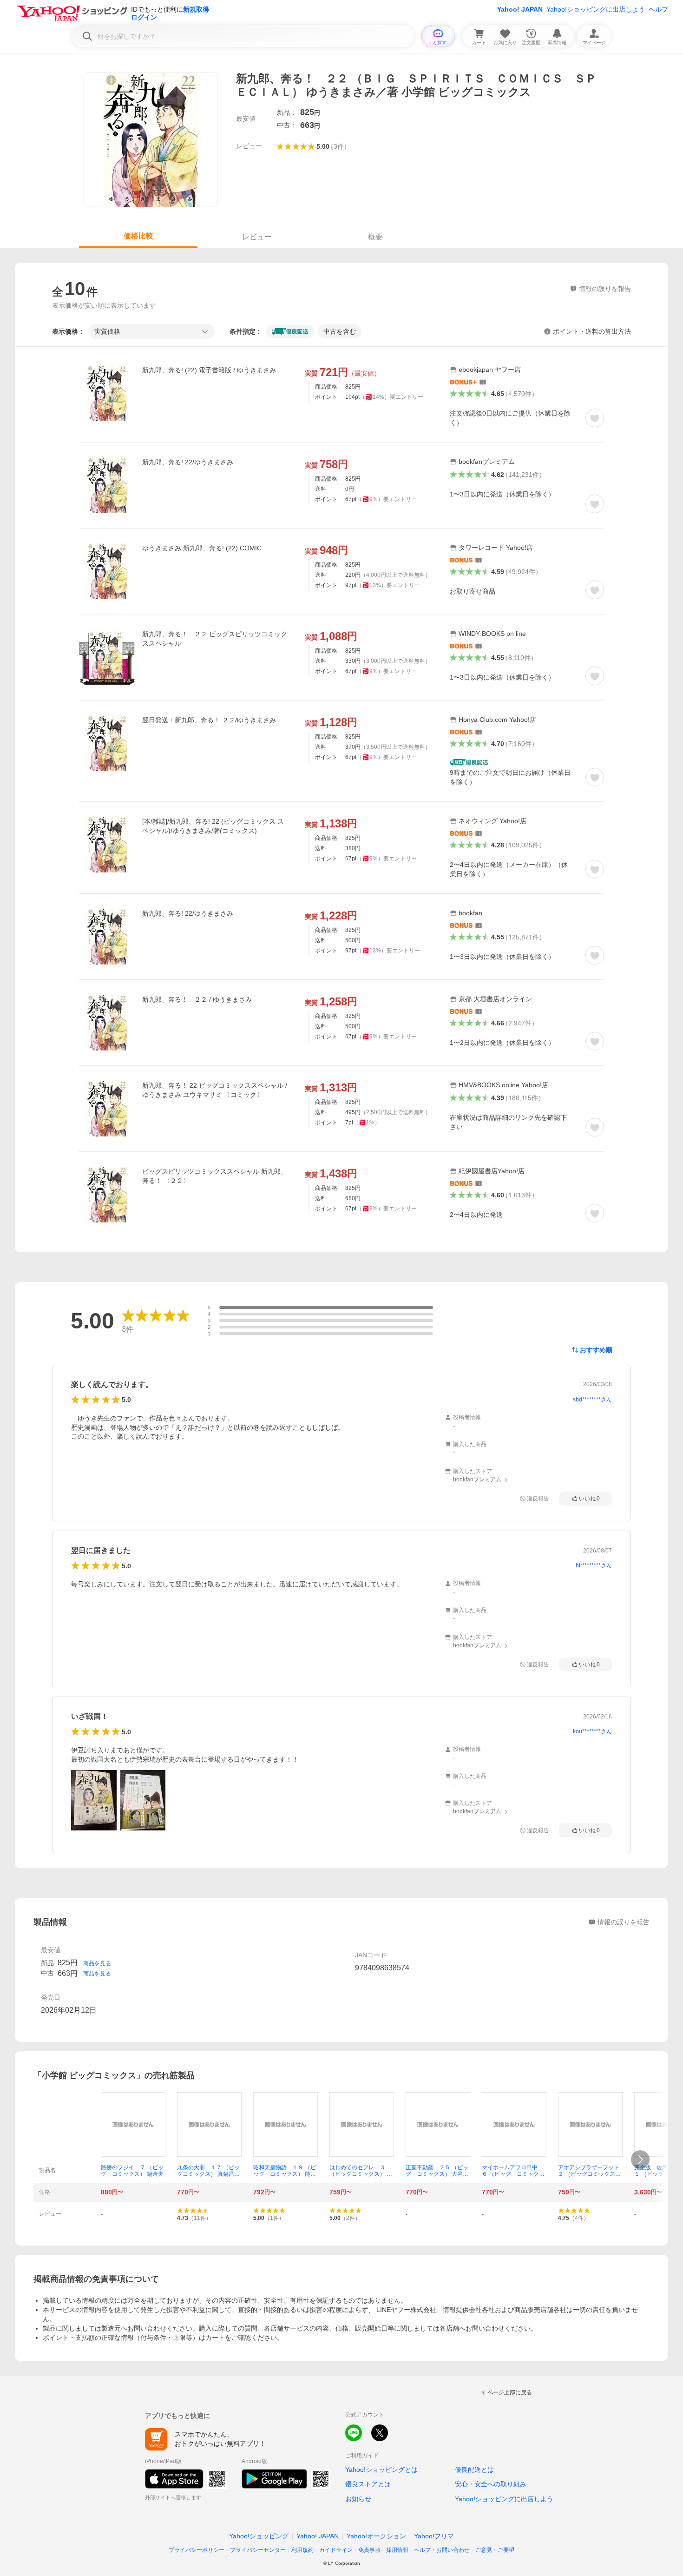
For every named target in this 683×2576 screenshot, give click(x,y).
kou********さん (592, 1731)
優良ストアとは (368, 2484)
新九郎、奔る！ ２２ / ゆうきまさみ (197, 999)
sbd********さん (592, 1400)
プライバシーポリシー (197, 2550)
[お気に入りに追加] (595, 418)
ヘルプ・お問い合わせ (442, 2550)
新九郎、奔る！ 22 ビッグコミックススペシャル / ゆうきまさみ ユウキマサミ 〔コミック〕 (215, 1090)
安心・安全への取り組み (491, 2484)
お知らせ (358, 2499)
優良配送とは (474, 2470)
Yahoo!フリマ (434, 2536)
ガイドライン (336, 2550)
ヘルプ (658, 9)
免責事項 (369, 2550)
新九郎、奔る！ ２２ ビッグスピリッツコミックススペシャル (215, 639)
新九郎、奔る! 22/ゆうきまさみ (188, 462)
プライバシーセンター (258, 2550)
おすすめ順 (596, 1350)
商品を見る (97, 1963)
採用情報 (397, 2550)
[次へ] (640, 2160)
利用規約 (302, 2550)
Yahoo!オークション (376, 2536)
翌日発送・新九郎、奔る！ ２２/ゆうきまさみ (209, 720)
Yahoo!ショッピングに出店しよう (596, 9)
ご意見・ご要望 (495, 2550)
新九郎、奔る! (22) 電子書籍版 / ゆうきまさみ (209, 370)
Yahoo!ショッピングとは (381, 2470)
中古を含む (340, 331)
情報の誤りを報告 (624, 1922)
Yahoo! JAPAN (520, 9)
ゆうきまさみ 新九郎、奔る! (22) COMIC (202, 548)
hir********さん (594, 1565)
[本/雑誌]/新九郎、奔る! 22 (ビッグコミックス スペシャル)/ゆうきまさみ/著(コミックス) (213, 826)
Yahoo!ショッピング (259, 2536)
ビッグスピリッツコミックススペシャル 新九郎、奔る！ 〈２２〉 (215, 1176)
